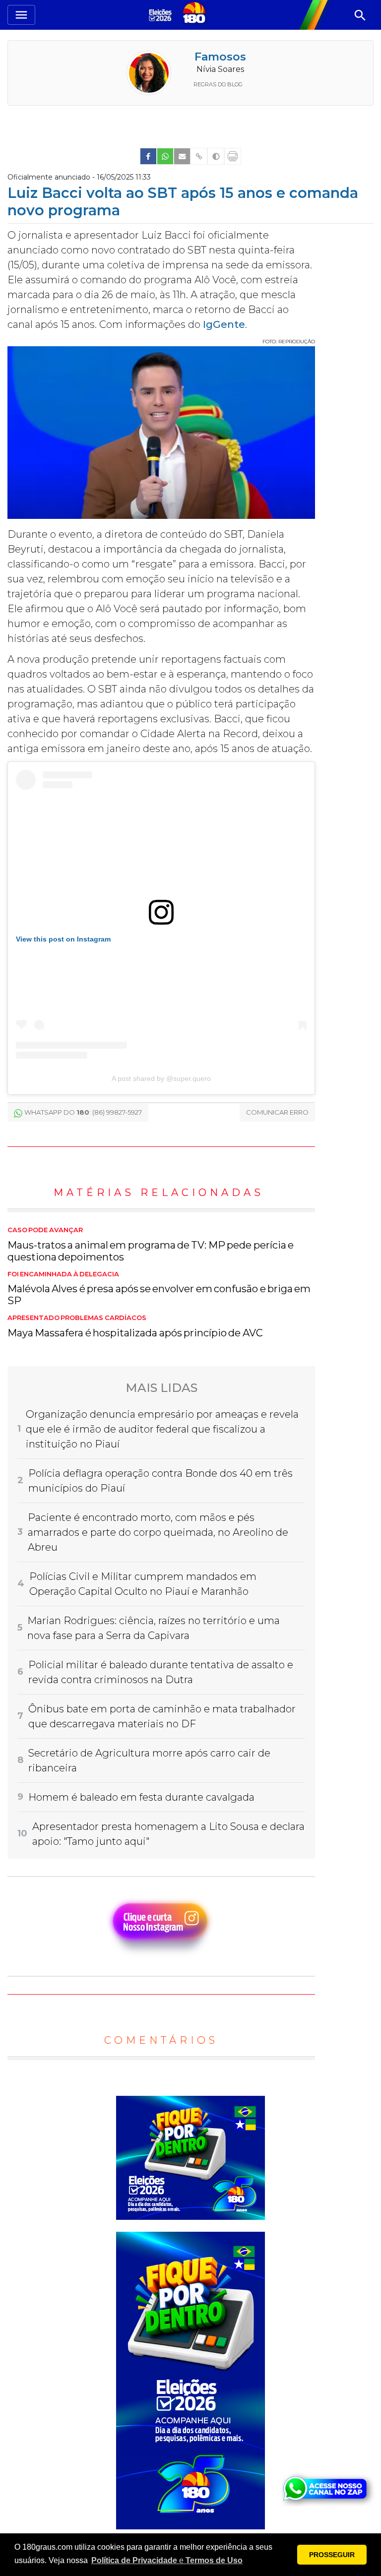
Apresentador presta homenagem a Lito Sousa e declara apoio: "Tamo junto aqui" (168, 1834)
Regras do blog (218, 84)
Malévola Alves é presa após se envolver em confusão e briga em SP (159, 1289)
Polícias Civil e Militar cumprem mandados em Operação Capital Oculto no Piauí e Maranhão (143, 1584)
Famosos (220, 57)
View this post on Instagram (63, 939)
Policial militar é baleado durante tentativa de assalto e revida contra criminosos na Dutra (161, 1672)
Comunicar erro (277, 1112)
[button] (167, 2561)
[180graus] (162, 15)
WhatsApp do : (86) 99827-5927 (83, 1112)
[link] (148, 156)
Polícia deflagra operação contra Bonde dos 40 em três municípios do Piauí (160, 1481)
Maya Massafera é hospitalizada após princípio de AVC (135, 1326)
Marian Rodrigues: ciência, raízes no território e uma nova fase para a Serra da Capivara (154, 1628)
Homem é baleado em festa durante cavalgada (141, 1797)
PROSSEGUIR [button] (332, 2555)
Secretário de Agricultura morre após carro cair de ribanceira (149, 1760)
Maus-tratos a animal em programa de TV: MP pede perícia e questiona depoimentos (151, 1245)
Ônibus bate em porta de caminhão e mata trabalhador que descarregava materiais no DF (162, 1716)
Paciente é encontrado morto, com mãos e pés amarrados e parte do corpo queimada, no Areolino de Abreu (158, 1532)
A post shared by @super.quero (161, 1078)
